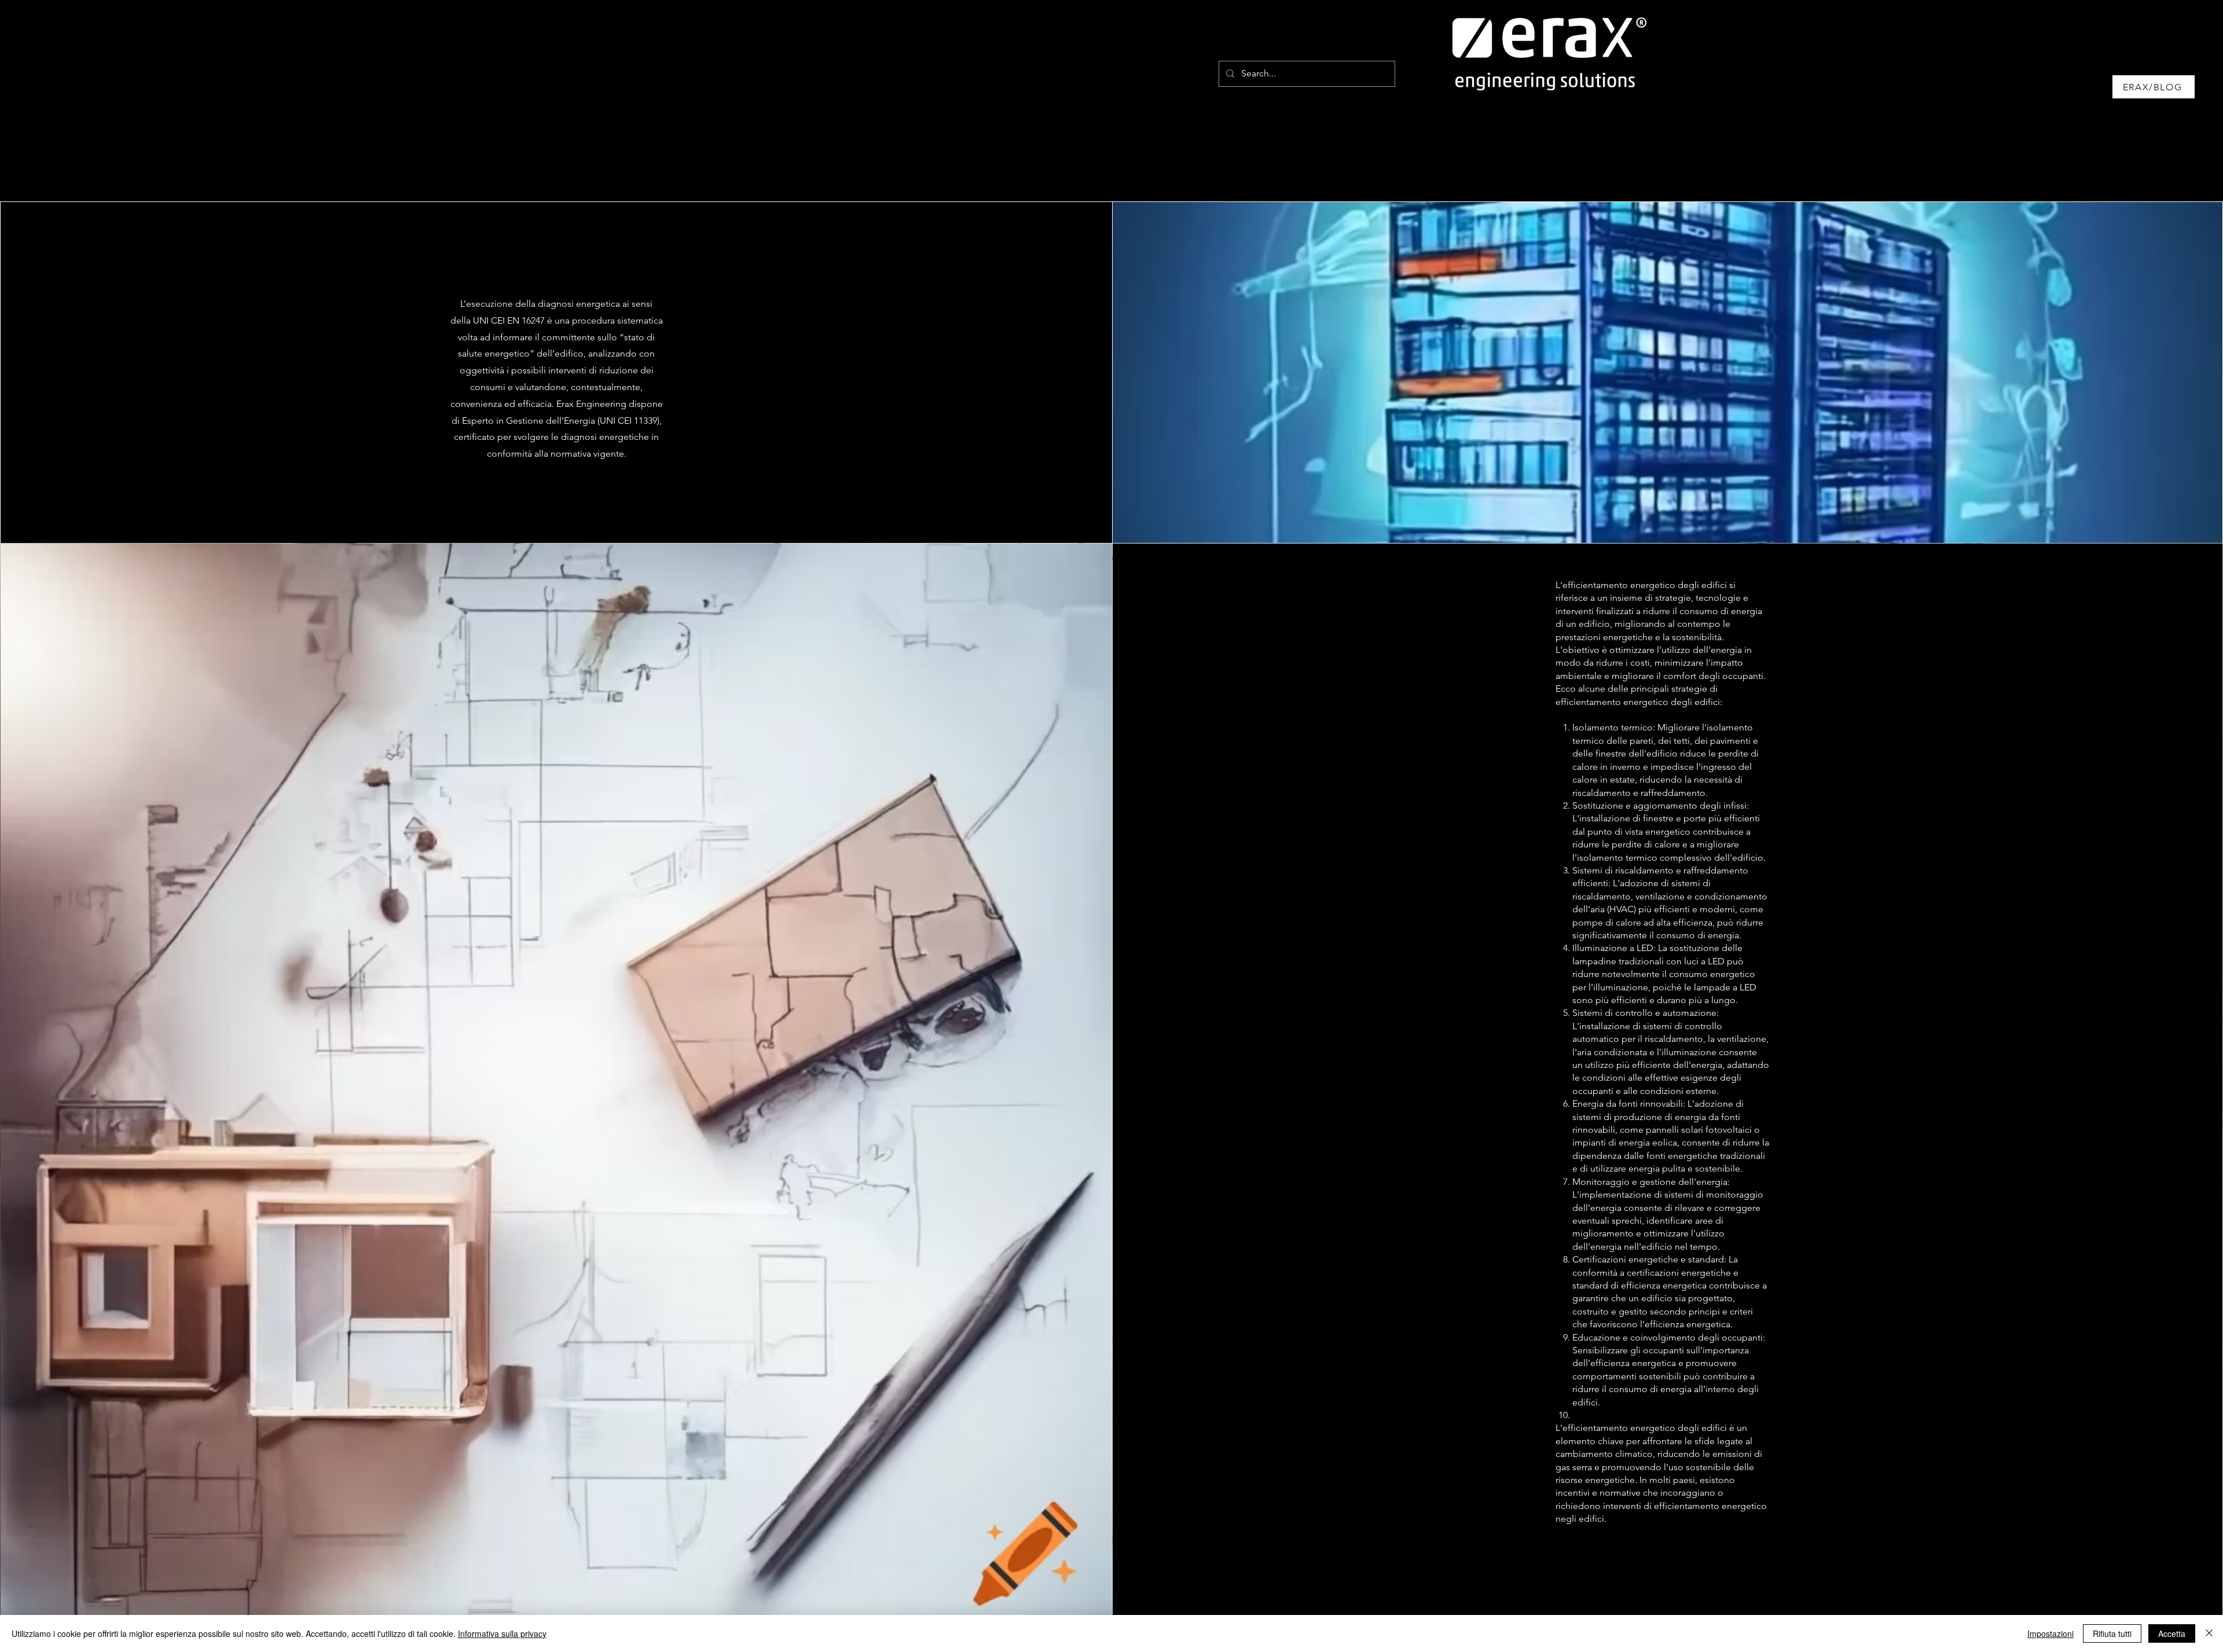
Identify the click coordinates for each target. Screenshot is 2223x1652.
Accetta (2172, 1633)
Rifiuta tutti (2112, 1633)
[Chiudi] (2209, 1633)
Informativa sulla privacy (502, 1633)
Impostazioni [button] (2050, 1633)
